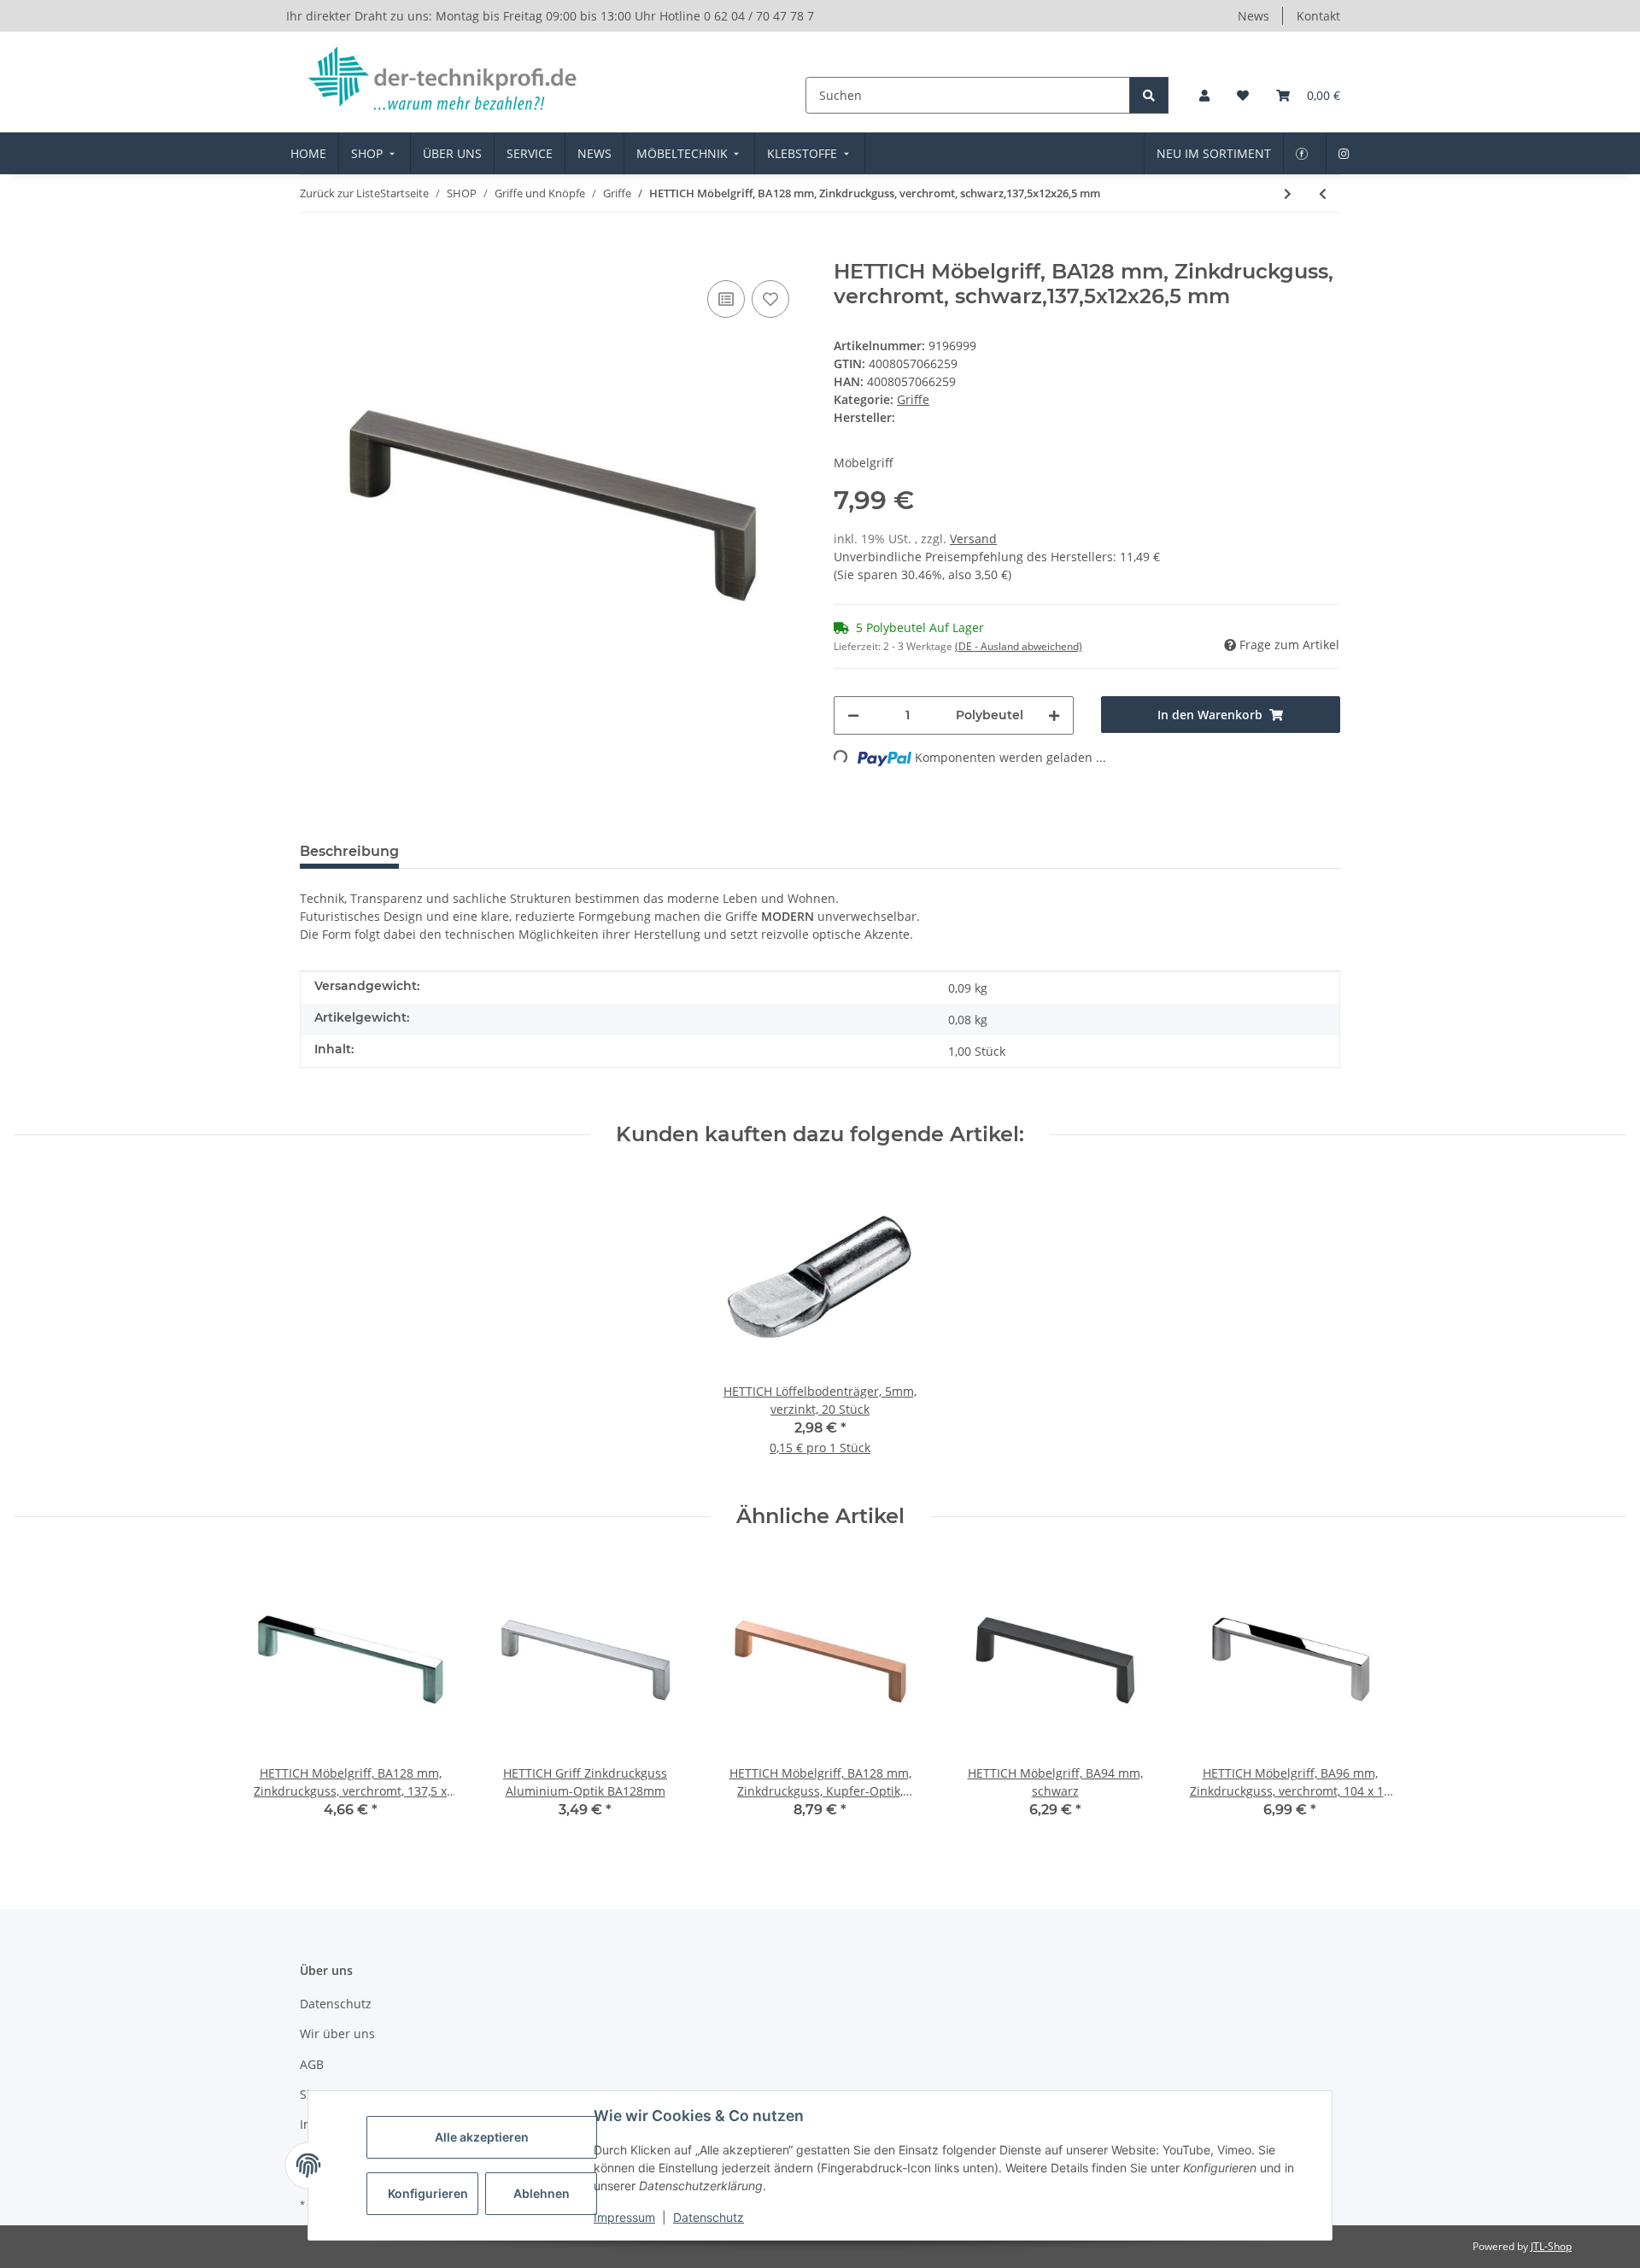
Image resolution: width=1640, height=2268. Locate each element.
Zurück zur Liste (340, 193)
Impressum (624, 2217)
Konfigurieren (428, 2193)
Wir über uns (337, 2034)
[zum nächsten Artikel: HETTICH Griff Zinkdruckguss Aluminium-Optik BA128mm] (1288, 193)
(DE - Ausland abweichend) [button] (1019, 646)
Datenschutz (709, 2217)
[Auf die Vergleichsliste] (726, 299)
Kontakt (1318, 16)
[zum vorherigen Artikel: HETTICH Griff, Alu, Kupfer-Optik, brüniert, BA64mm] (1323, 193)
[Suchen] (1149, 95)
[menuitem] (308, 153)
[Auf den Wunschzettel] (770, 299)
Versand (973, 539)
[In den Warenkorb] (313, 250)
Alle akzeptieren (482, 2137)
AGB (312, 2064)
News (1253, 16)
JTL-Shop (1551, 2246)
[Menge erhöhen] (1054, 715)
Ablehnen (542, 2193)
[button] (1204, 95)
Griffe (913, 399)
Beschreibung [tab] (349, 851)
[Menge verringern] (853, 715)
